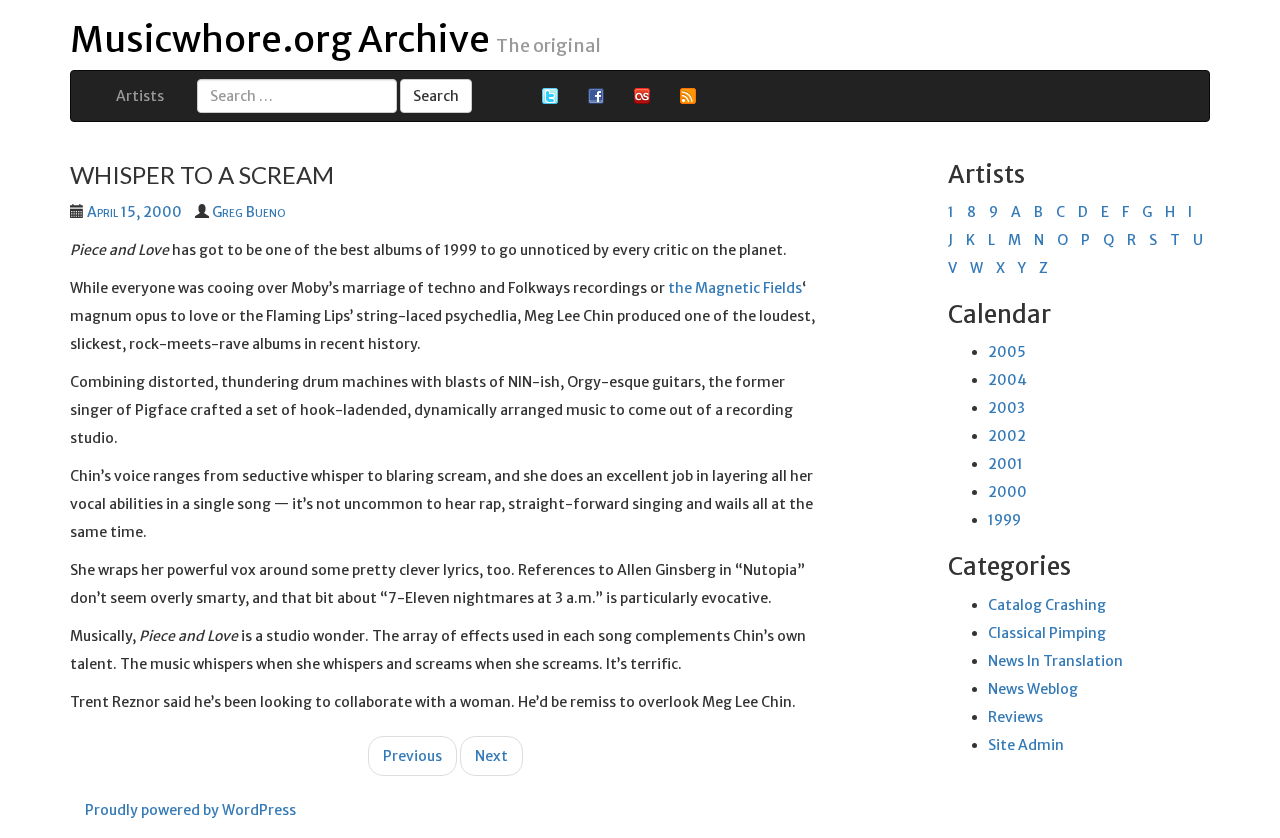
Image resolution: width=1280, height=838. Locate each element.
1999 (1004, 520)
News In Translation (1055, 661)
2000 (1007, 492)
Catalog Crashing (1047, 605)
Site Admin (1026, 745)
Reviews (1015, 717)
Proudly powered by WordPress (190, 810)
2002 (1007, 436)
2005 (1007, 352)
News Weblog (1033, 689)
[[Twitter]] (550, 95)
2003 (1006, 408)
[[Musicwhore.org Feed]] (688, 95)
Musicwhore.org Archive (280, 39)
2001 (1005, 464)
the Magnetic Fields (735, 288)
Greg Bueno (248, 212)
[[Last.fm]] (642, 95)
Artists (140, 96)
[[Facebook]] (596, 95)
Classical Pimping (1047, 633)
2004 (1007, 380)
